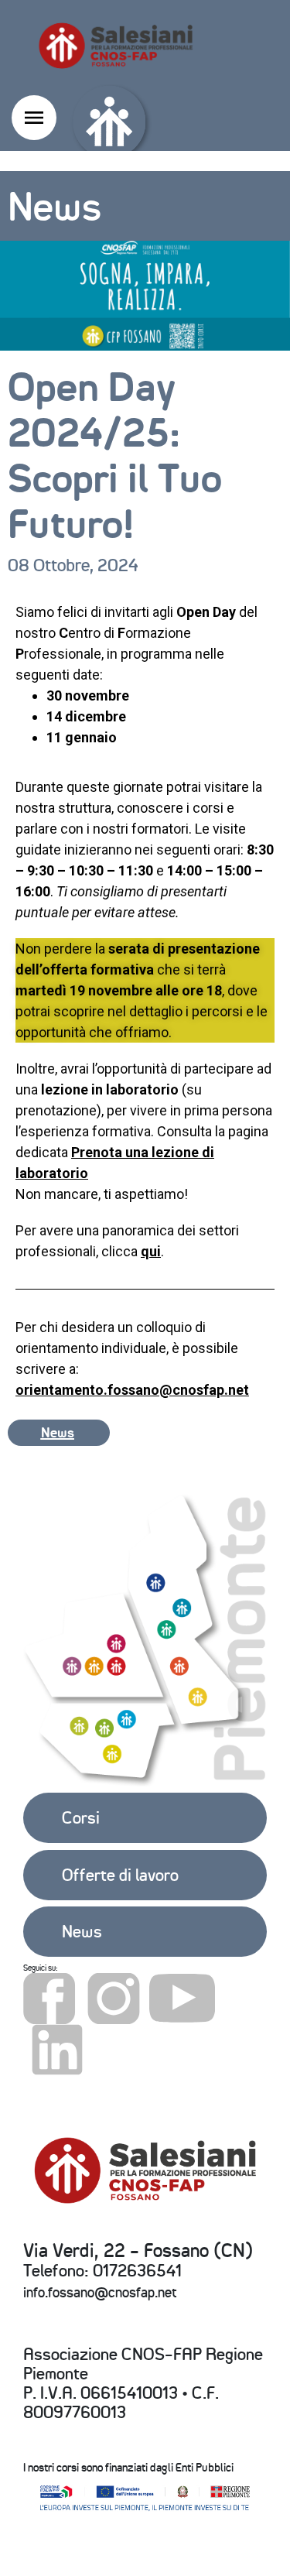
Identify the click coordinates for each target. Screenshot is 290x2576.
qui (151, 1251)
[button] (59, 1433)
